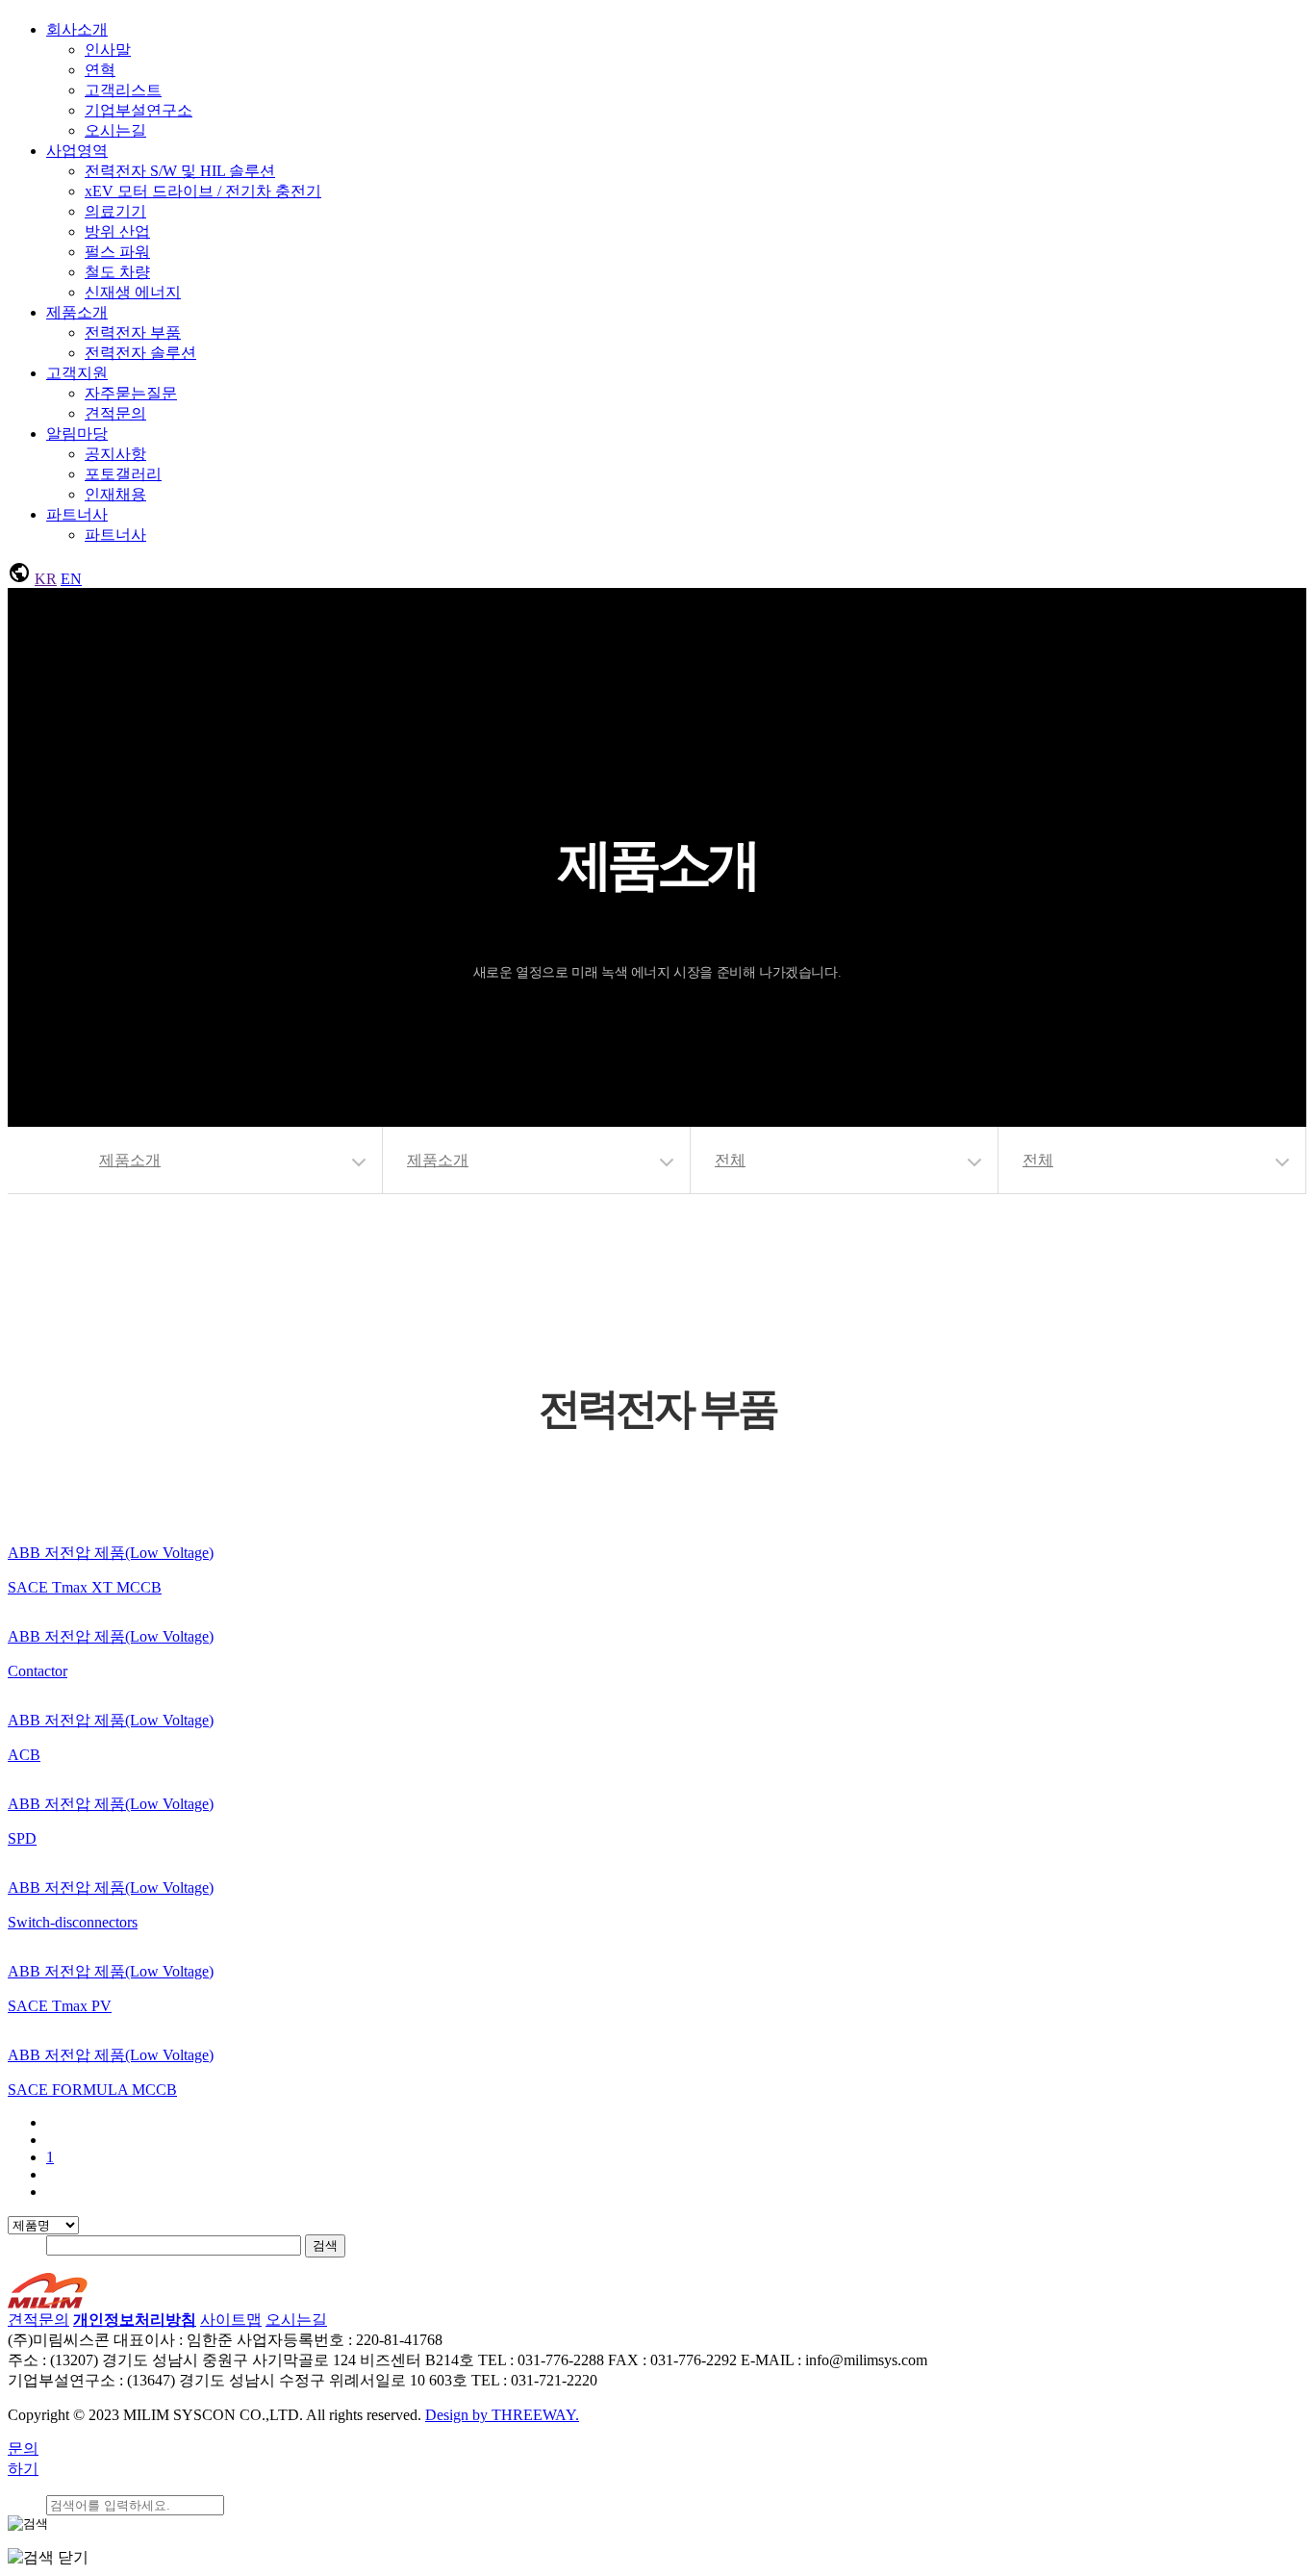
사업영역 (77, 151)
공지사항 (115, 454)
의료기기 (115, 211)
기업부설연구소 (139, 110)
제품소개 (77, 312)
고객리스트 (123, 90)
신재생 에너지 (133, 292)
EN (71, 579)
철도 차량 (117, 272)
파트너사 (77, 514)
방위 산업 (117, 231)
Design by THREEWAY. (502, 2415)
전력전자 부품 (133, 332)
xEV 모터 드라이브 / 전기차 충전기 (203, 191)
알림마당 (77, 434)
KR (46, 579)
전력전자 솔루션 (140, 353)
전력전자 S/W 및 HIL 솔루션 (180, 171)
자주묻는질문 (131, 393)
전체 (730, 1160)
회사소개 (77, 29)
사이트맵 (231, 2320)
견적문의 (115, 413)
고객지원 (77, 373)
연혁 (100, 70)
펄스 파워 (117, 252)
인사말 (108, 50)
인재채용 (115, 494)
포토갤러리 (123, 474)
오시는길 (115, 130)
